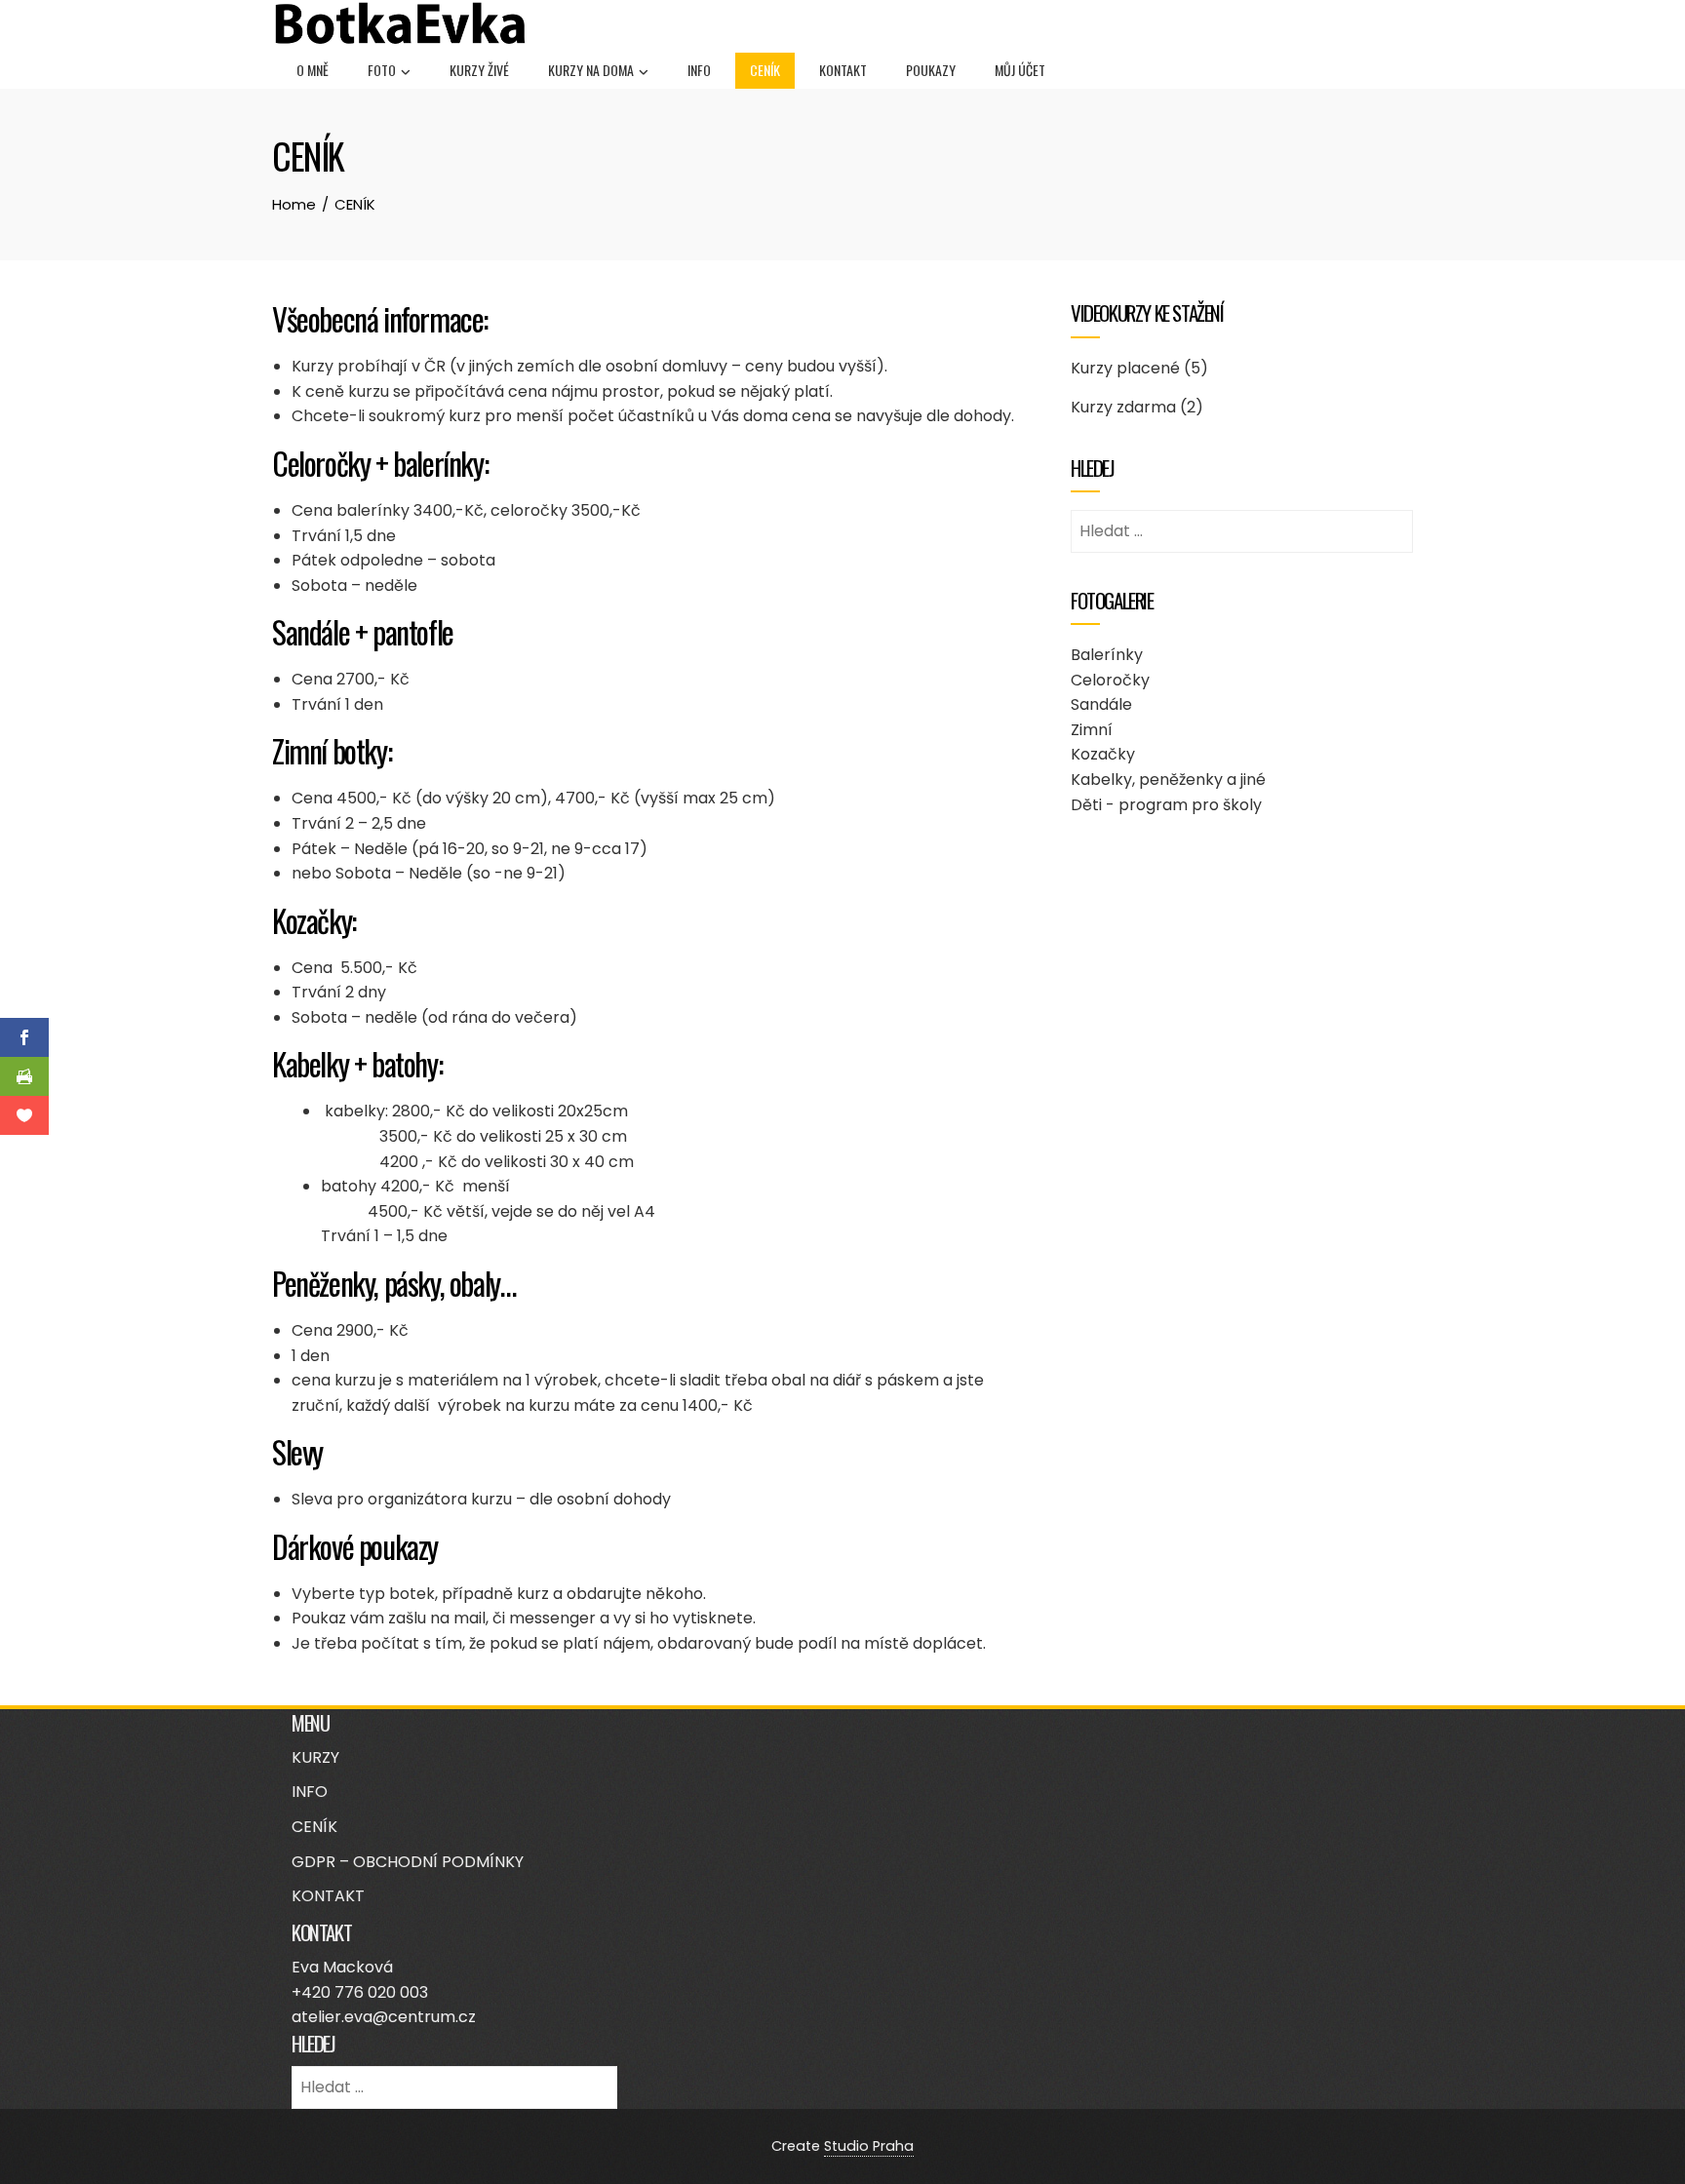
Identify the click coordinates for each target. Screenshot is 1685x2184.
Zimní (1092, 730)
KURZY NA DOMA (591, 70)
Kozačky (1103, 754)
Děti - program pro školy (1166, 805)
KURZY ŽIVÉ (479, 70)
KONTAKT (843, 70)
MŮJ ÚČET (1020, 70)
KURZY (315, 1757)
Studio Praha (869, 2146)
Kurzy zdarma (1123, 407)
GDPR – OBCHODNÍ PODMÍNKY (408, 1862)
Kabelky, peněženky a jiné (1168, 780)
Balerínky (1107, 655)
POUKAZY (931, 70)
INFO (699, 70)
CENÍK (765, 70)
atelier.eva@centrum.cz (384, 2017)
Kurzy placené (1125, 368)
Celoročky (1110, 680)
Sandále (1101, 704)
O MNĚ (313, 70)
